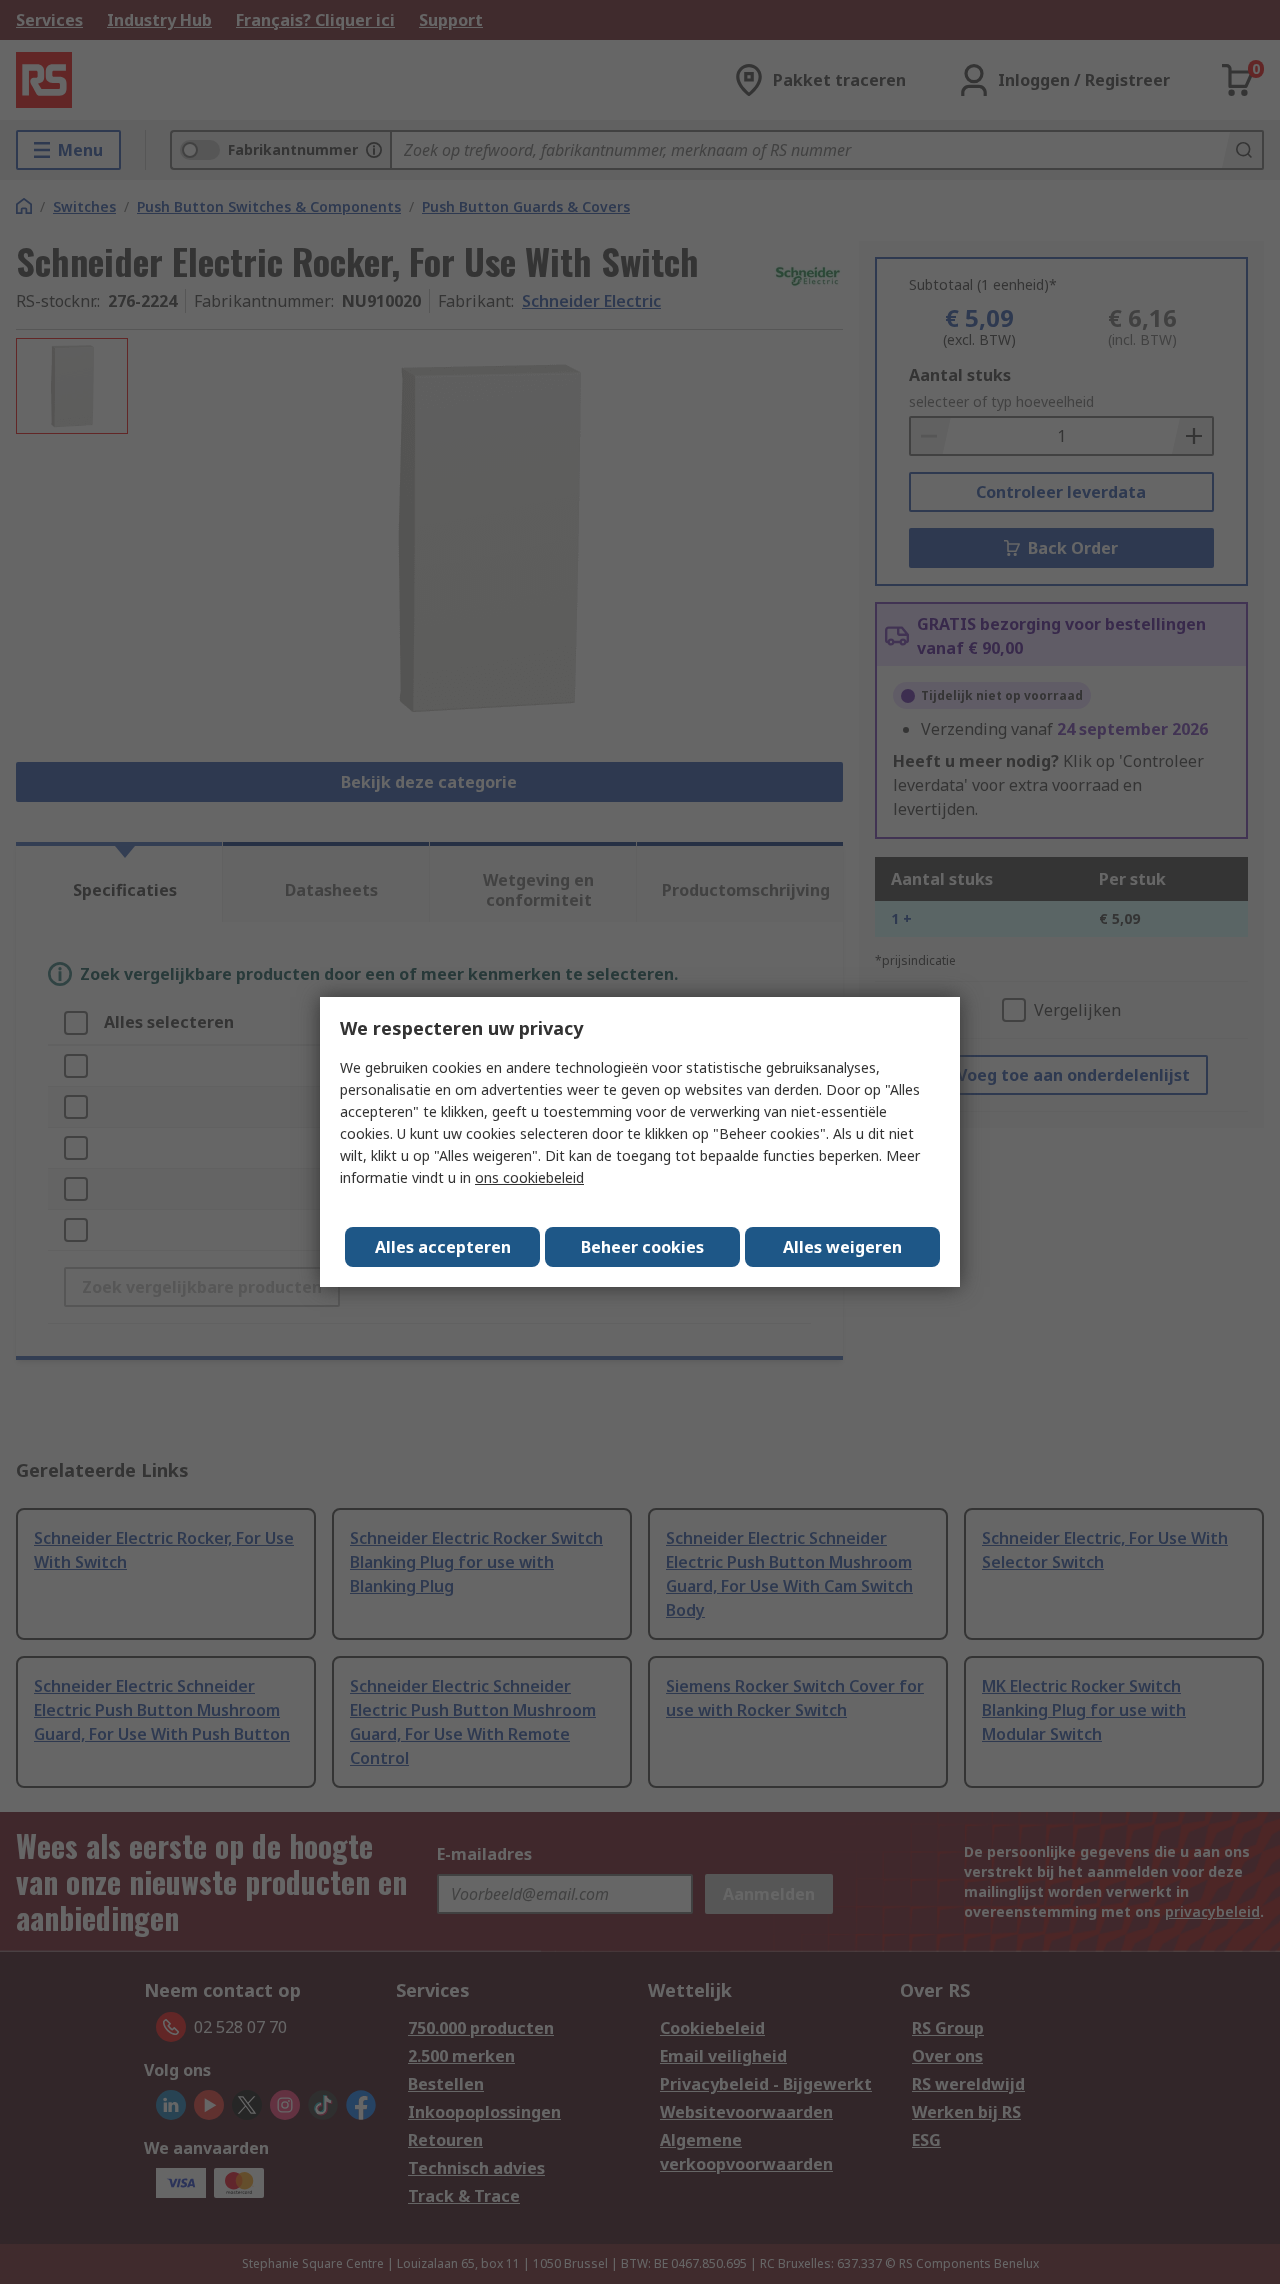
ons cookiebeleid (529, 1177)
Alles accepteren (443, 1247)
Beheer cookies (642, 1247)
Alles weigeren (842, 1247)
